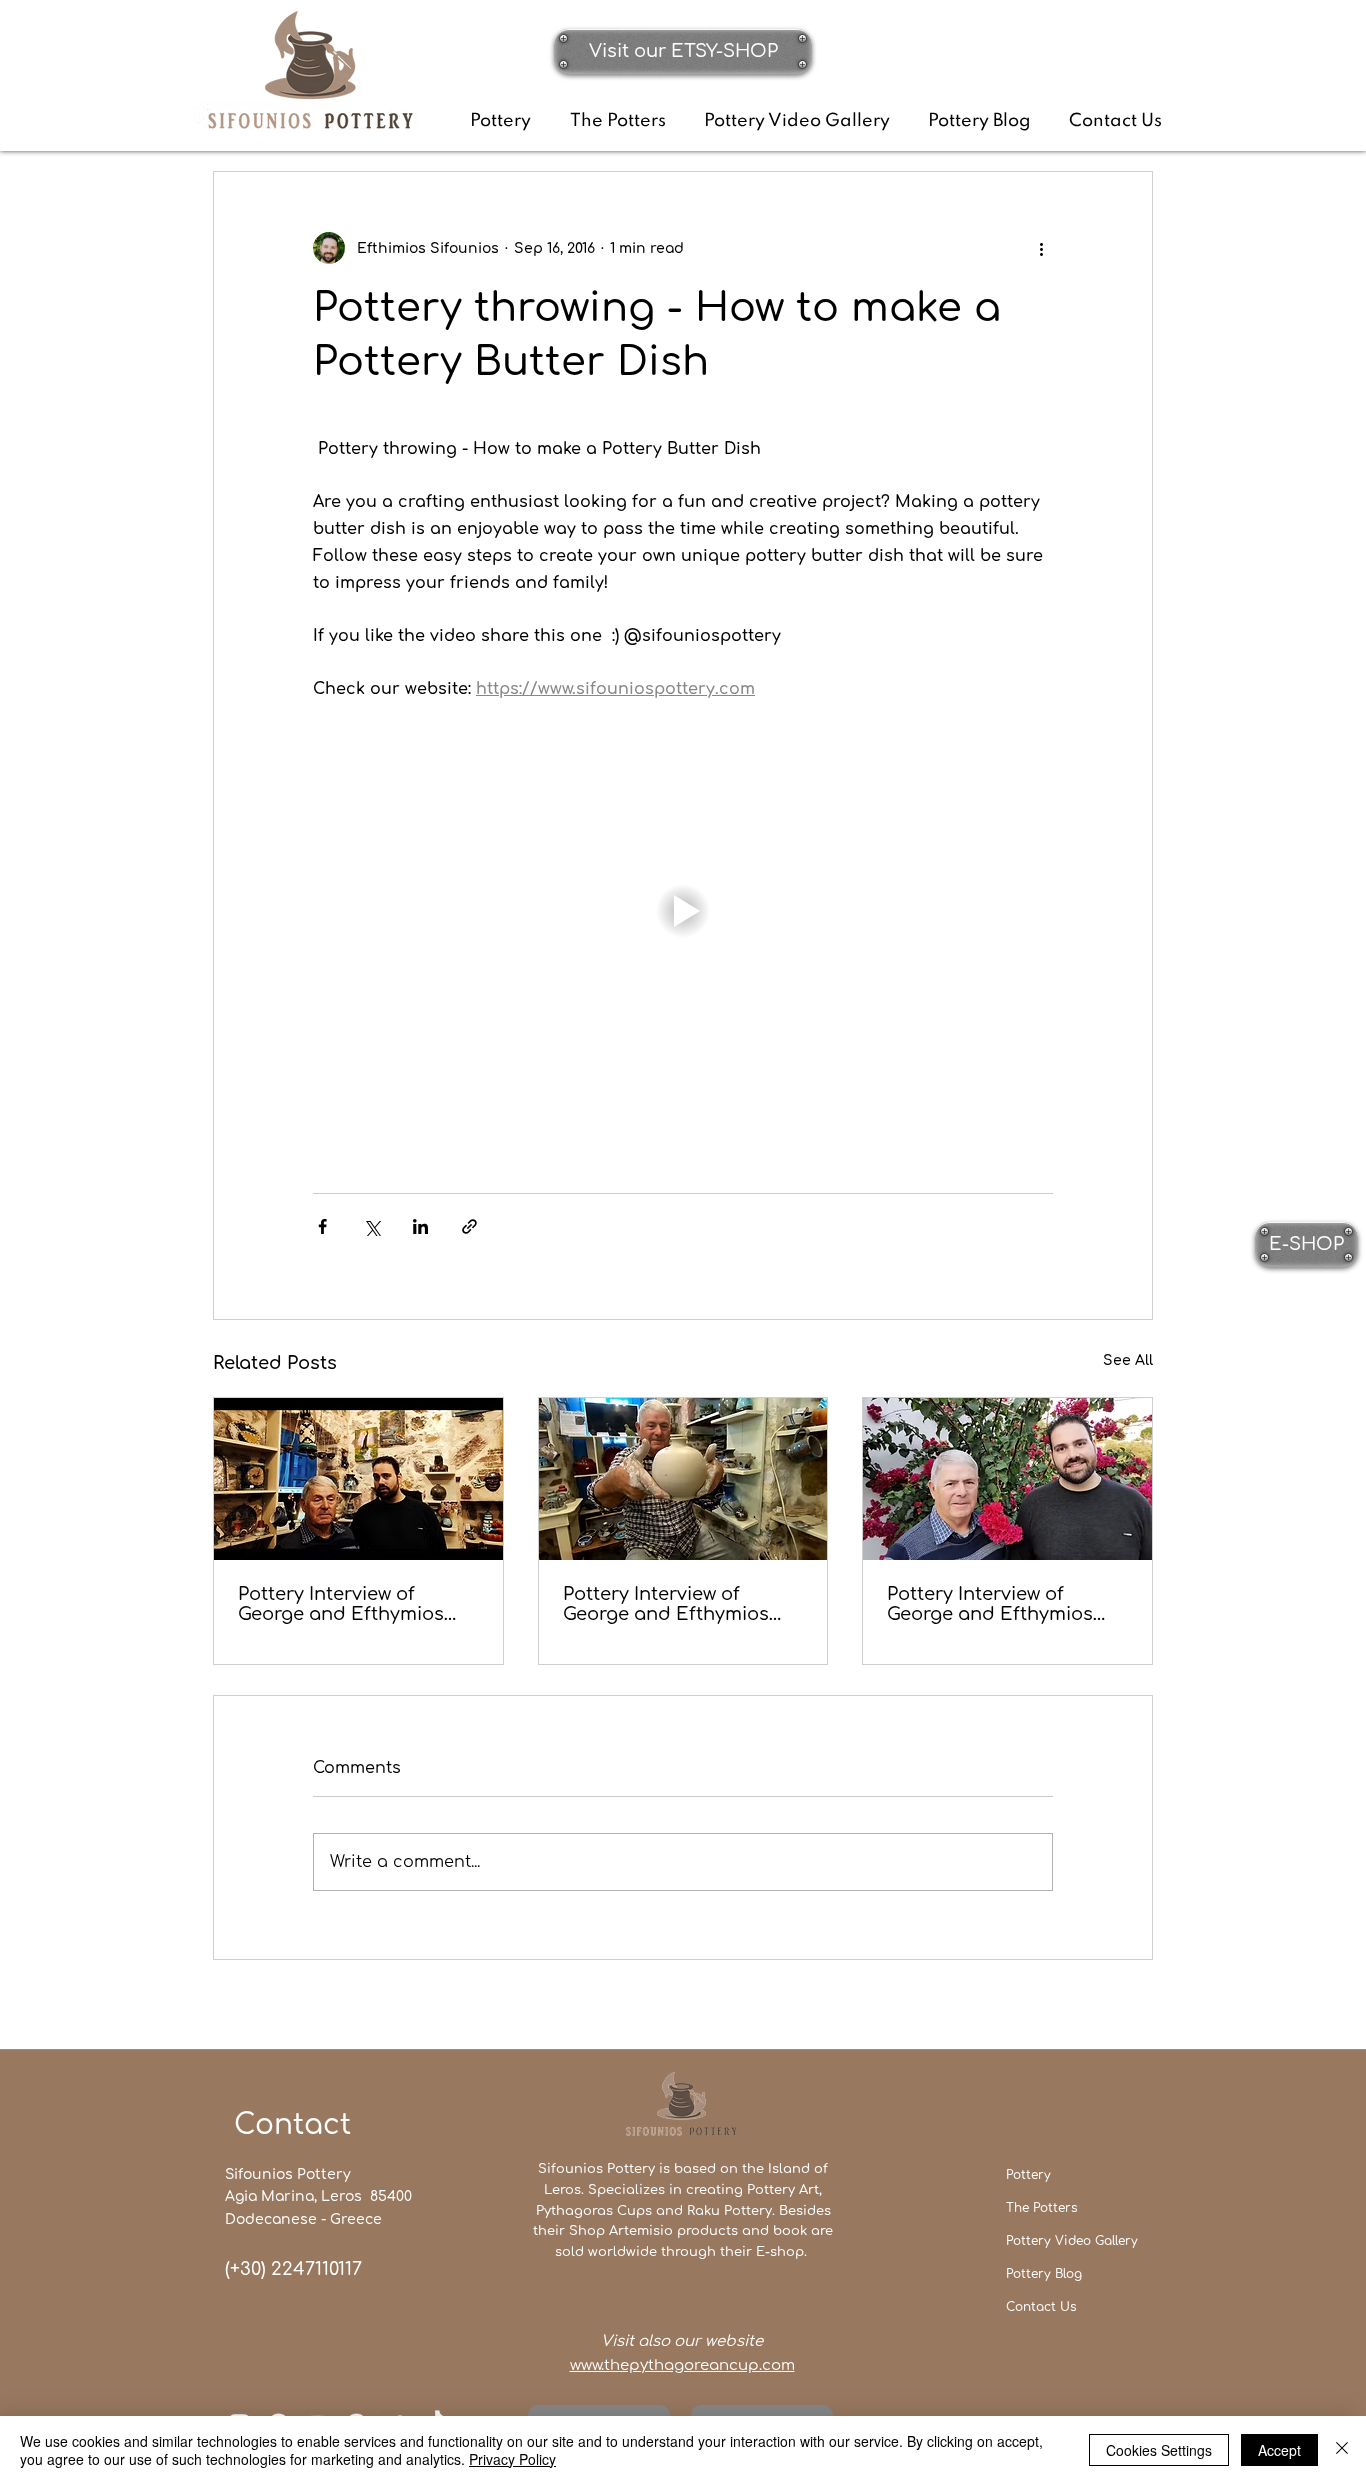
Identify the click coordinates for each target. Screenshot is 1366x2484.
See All (1128, 1360)
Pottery (1028, 2175)
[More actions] (1041, 248)
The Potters (1041, 2208)
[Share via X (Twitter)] (371, 1226)
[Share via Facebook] (322, 1226)
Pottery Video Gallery (1072, 2241)
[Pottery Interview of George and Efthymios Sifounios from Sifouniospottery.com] (1007, 1479)
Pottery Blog (1044, 2274)
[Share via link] (469, 1226)
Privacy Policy (512, 2459)
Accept (1279, 2450)
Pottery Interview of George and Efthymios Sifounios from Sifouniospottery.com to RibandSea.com (674, 1604)
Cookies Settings (1159, 2450)
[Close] (1342, 2450)
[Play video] (683, 911)
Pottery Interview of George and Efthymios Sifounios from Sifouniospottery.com (990, 1604)
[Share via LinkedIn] (420, 1226)
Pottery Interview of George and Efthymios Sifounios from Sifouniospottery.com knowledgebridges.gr (341, 1604)
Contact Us (1041, 2307)
